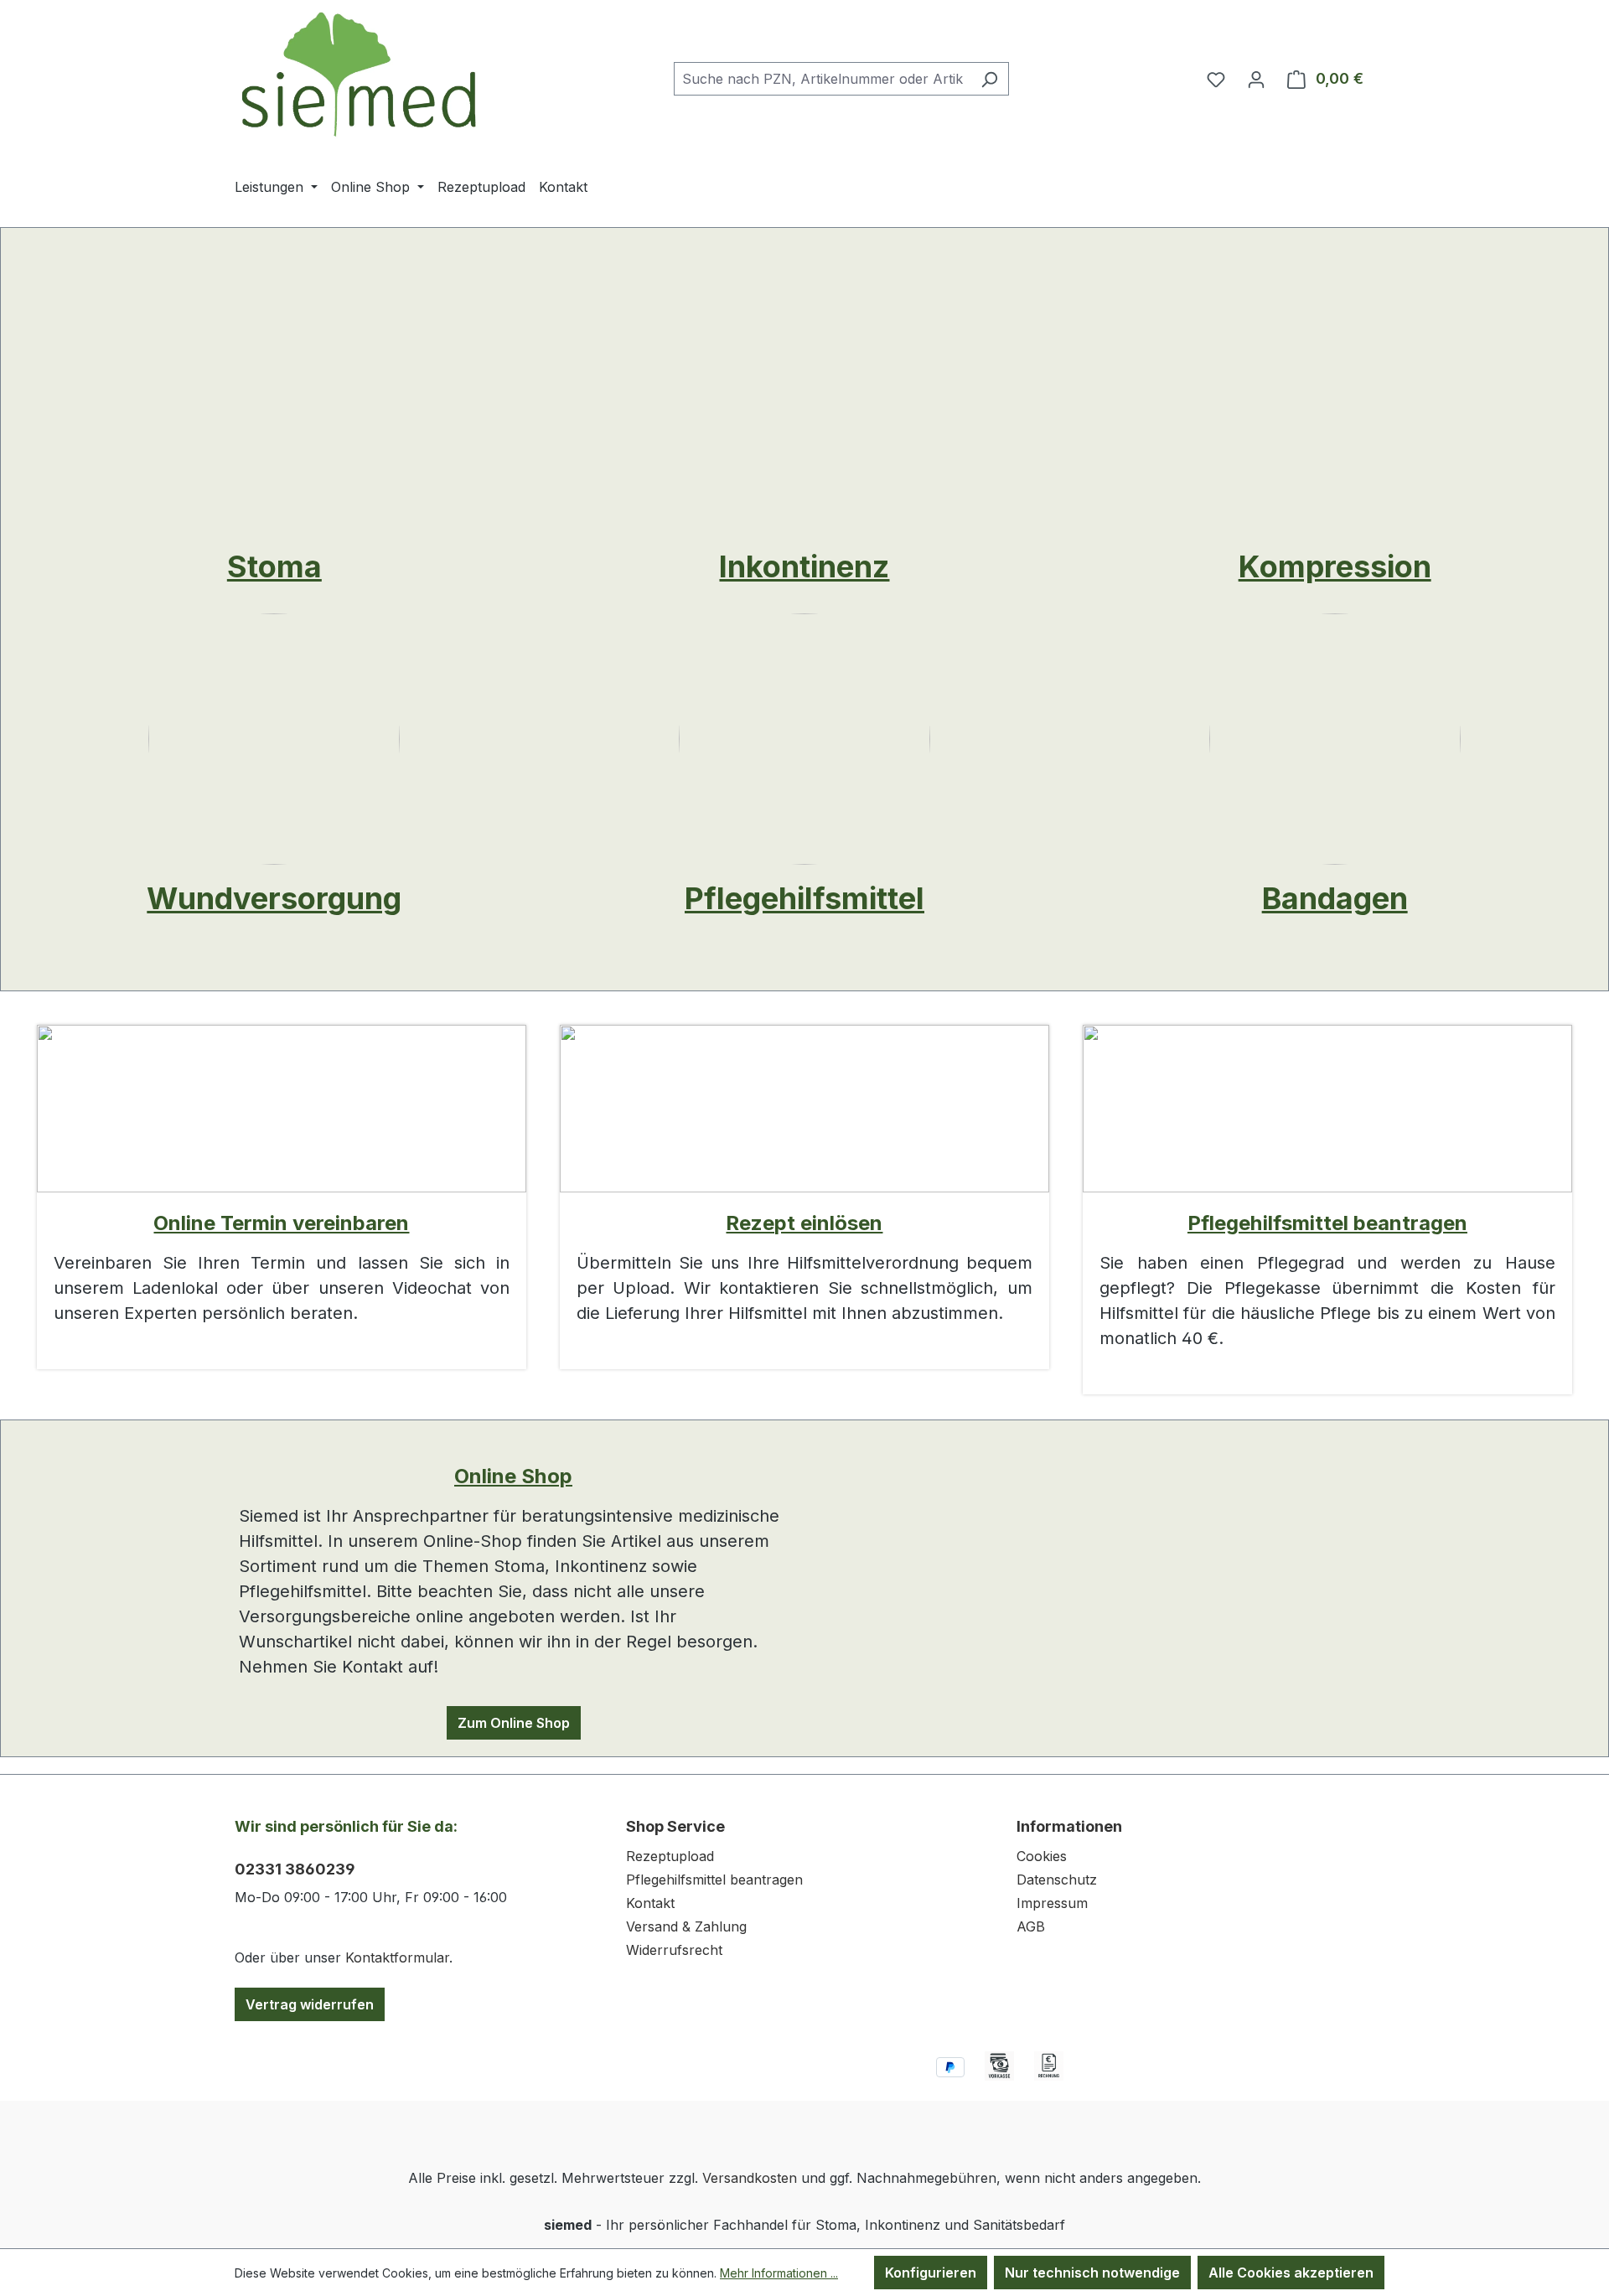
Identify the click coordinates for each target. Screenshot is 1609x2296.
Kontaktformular (397, 1957)
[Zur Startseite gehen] (360, 75)
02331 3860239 (295, 1869)
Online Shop (513, 1476)
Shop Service (675, 1826)
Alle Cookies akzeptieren (1291, 2273)
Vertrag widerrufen (310, 2004)
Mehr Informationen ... (779, 2273)
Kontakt (650, 1903)
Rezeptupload (670, 1856)
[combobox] (822, 79)
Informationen (1069, 1826)
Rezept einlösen (804, 1223)
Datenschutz (1057, 1880)
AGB (1031, 1926)
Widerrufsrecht (674, 1950)
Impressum (1052, 1903)
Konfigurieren (931, 2273)
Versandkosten (750, 2178)
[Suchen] (989, 79)
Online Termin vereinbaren (281, 1223)
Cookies (1042, 1856)
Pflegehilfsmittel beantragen (1327, 1223)
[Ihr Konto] (1256, 79)
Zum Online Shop (514, 1723)
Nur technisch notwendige (1092, 2273)
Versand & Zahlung (686, 1926)
